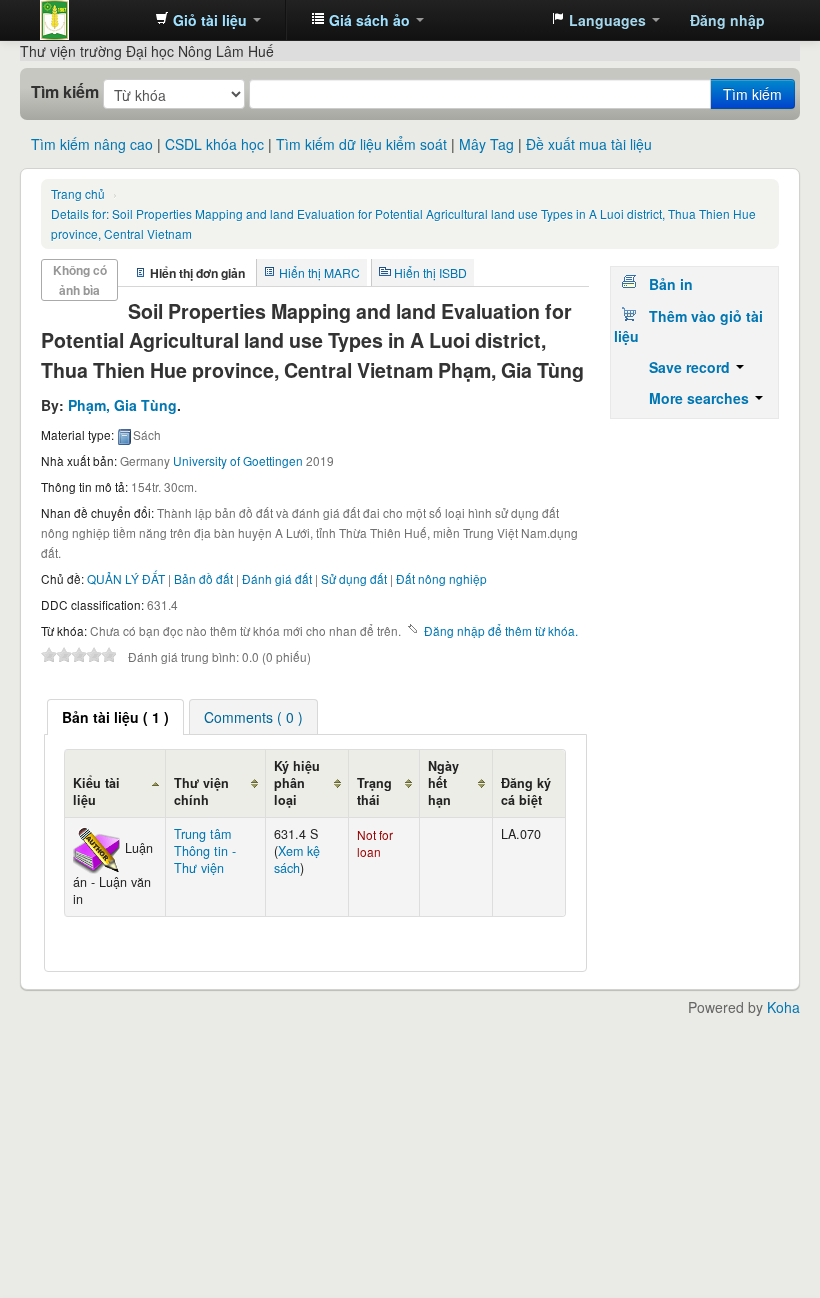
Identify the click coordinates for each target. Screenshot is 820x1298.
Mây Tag (486, 144)
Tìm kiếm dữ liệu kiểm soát (361, 144)
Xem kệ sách (297, 859)
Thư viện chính (201, 791)
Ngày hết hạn (443, 783)
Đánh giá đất (277, 578)
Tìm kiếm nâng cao (92, 144)
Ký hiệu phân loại (297, 783)
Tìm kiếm (65, 92)
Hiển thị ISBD (430, 272)
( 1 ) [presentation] (115, 717)
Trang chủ (78, 193)
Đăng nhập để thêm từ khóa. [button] (501, 630)
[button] (208, 20)
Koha (783, 1007)
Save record (691, 367)
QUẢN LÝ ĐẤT (126, 578)
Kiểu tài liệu (96, 791)
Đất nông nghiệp (441, 578)
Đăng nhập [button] (727, 20)
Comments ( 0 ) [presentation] (253, 717)
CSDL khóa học (214, 144)
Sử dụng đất (354, 578)
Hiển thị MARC (319, 272)
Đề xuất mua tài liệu (589, 144)
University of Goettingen (238, 460)
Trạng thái (374, 791)
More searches (701, 398)
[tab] (115, 717)
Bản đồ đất (203, 578)
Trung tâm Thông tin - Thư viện (90, 20)
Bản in (671, 284)
